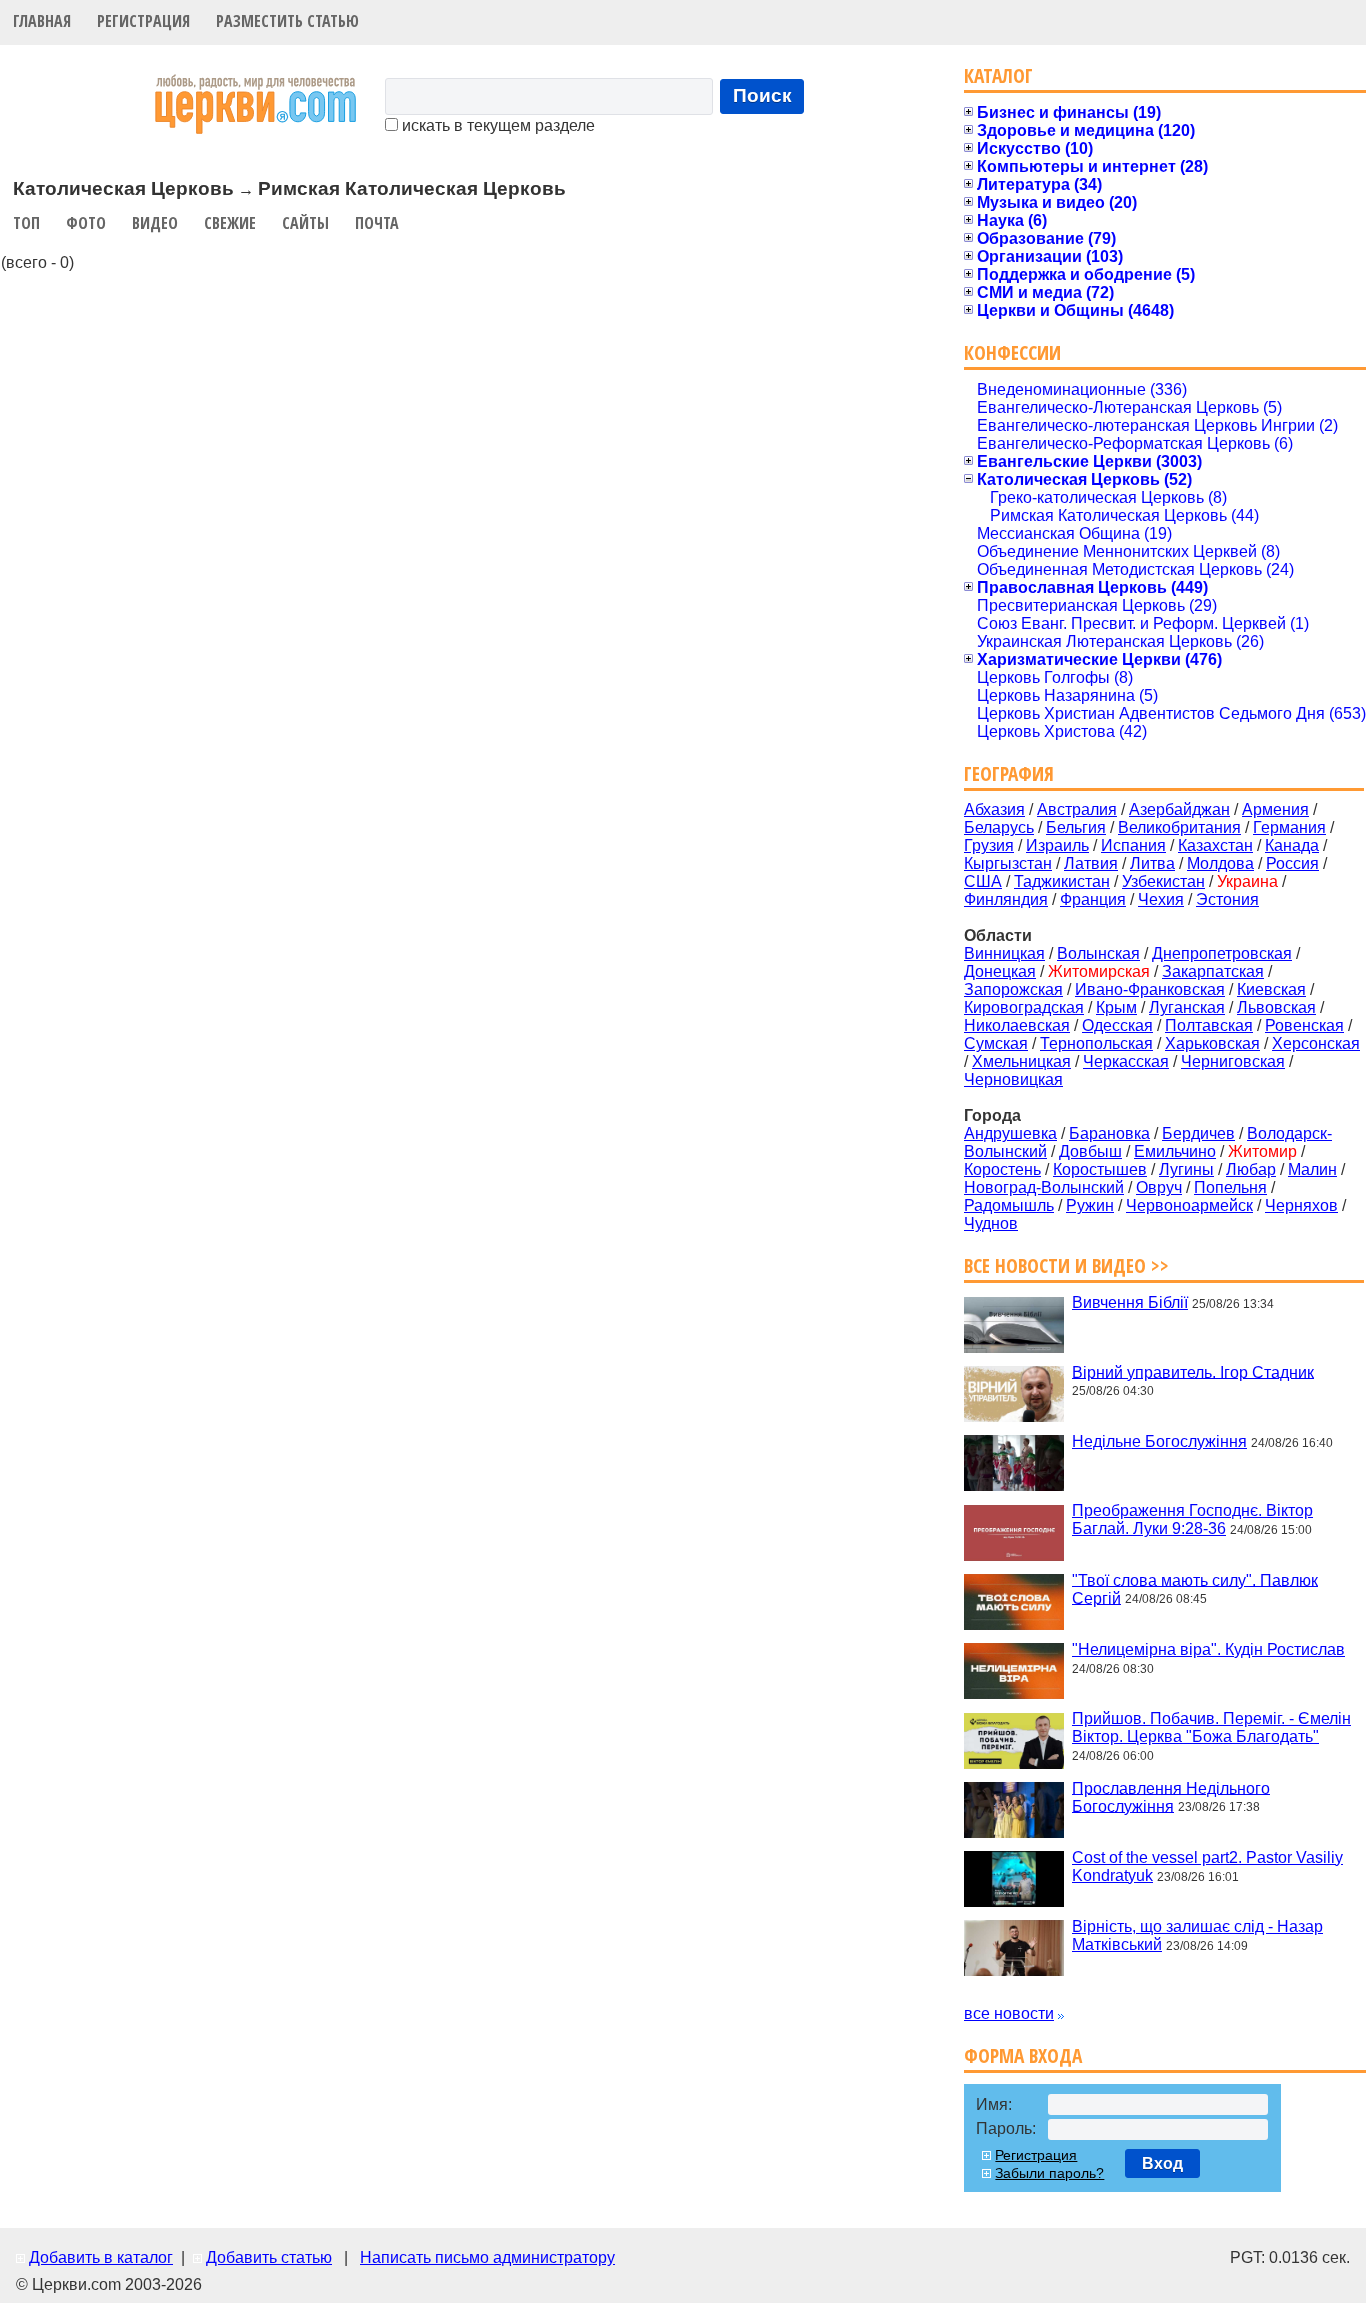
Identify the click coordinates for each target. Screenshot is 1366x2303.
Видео (155, 223)
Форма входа (1023, 2055)
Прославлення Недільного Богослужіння (1171, 1796)
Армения (1275, 809)
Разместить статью (287, 21)
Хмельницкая (1021, 1061)
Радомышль (1009, 1205)
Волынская (1098, 953)
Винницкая (1004, 953)
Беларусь (999, 827)
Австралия (1077, 809)
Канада (1292, 845)
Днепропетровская (1222, 953)
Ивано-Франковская (1150, 989)
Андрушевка (1010, 1133)
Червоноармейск (1189, 1205)
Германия (1289, 827)
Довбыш (1090, 1151)
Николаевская (1017, 1025)
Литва (1152, 863)
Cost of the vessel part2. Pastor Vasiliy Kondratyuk (1207, 1866)
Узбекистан (1163, 881)
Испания (1133, 845)
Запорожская (1013, 989)
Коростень (1002, 1169)
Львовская (1276, 1007)
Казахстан (1215, 845)
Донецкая (1000, 971)
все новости (1009, 2013)
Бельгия (1076, 827)
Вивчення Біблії (1130, 1302)
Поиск (762, 95)
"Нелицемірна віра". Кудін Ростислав (1208, 1649)
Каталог (998, 75)
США (983, 881)
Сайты (305, 223)
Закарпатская (1213, 971)
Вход (1162, 2163)
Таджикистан (1062, 881)
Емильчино (1175, 1151)
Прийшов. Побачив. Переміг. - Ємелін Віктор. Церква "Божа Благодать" (1211, 1727)
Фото (86, 223)
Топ (26, 223)
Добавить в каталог (101, 2257)
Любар (1251, 1169)
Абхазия (994, 809)
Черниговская (1233, 1061)
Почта (377, 223)
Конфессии (1012, 352)
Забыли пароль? (1049, 2173)
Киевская (1271, 989)
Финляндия (1006, 899)
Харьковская (1212, 1043)
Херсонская (1316, 1043)
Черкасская (1126, 1061)
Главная (42, 21)
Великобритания (1179, 827)
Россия (1292, 863)
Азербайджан (1179, 809)
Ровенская (1304, 1025)
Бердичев (1198, 1133)
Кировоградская (1024, 1007)
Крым (1116, 1007)
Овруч (1159, 1187)
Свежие (230, 223)
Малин (1312, 1169)
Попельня (1230, 1187)
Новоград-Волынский (1044, 1187)
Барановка (1109, 1133)
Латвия (1091, 863)
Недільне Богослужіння (1159, 1441)
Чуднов (991, 1223)
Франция (1093, 899)
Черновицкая (1013, 1079)
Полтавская (1209, 1025)
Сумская (996, 1043)
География (1009, 773)
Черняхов (1301, 1205)
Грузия (989, 845)
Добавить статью (269, 2257)
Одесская (1117, 1025)
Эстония (1227, 899)
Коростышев (1100, 1169)
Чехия (1161, 899)
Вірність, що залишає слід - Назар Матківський (1197, 1935)
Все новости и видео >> (1066, 1265)
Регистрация (143, 21)
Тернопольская (1096, 1043)
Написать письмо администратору (487, 2257)
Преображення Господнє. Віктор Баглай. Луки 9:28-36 (1192, 1519)
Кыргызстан (1008, 863)
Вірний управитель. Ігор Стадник (1193, 1371)
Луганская (1187, 1007)
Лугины (1186, 1169)
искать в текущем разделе (496, 125)
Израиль (1057, 845)
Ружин (1090, 1205)
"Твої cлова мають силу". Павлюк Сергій (1195, 1588)
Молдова (1220, 863)
